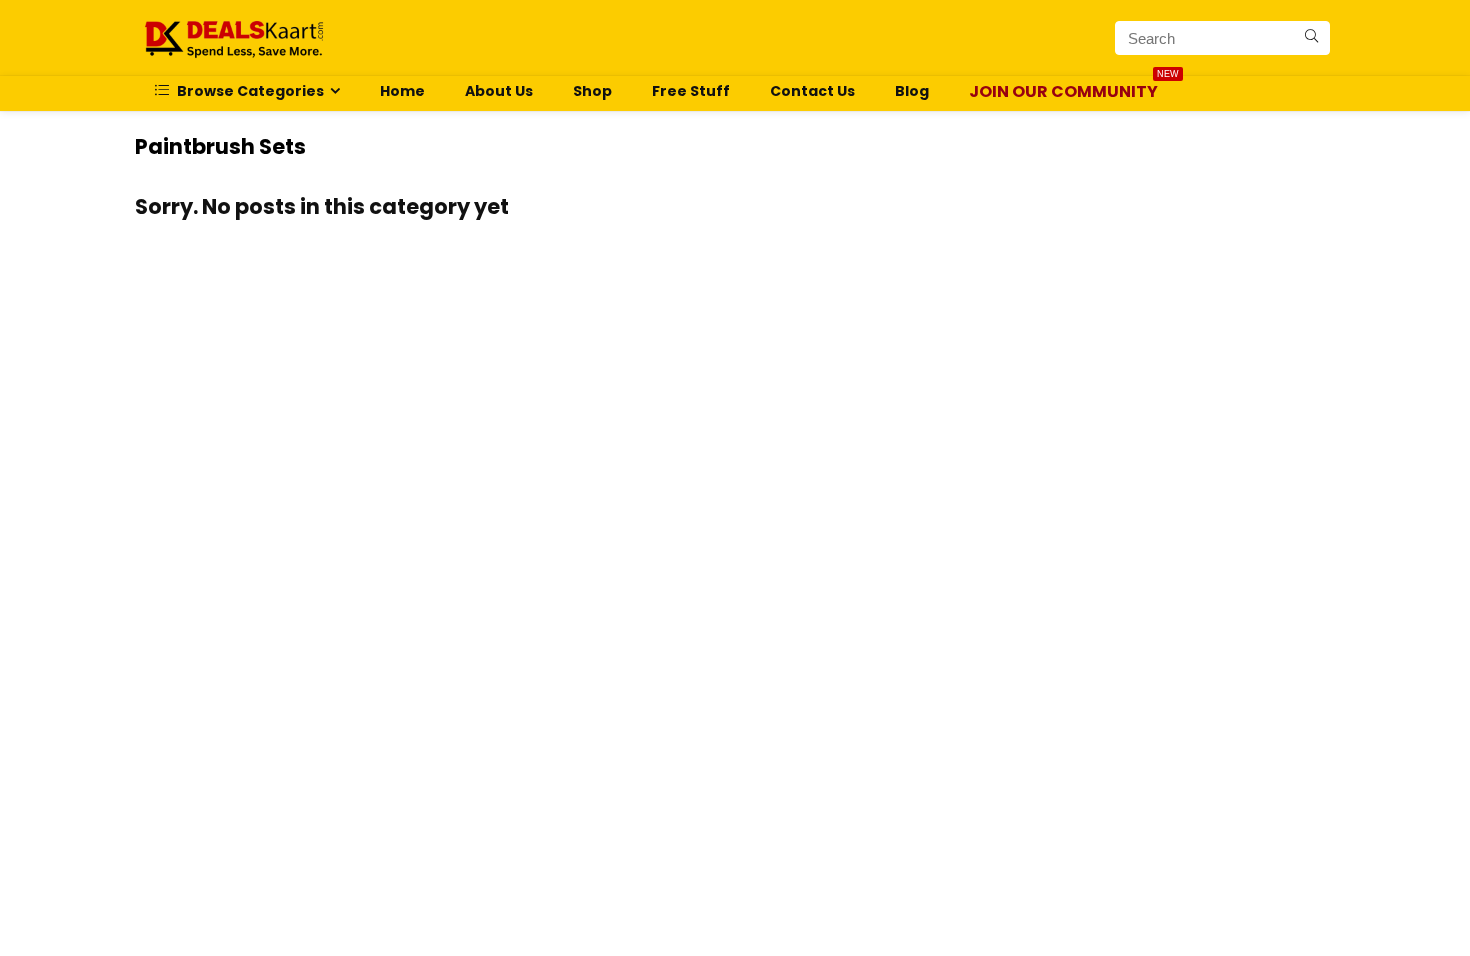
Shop (592, 91)
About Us (499, 91)
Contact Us (812, 91)
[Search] (1311, 38)
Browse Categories (249, 91)
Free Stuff (691, 91)
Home (402, 91)
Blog (912, 91)
